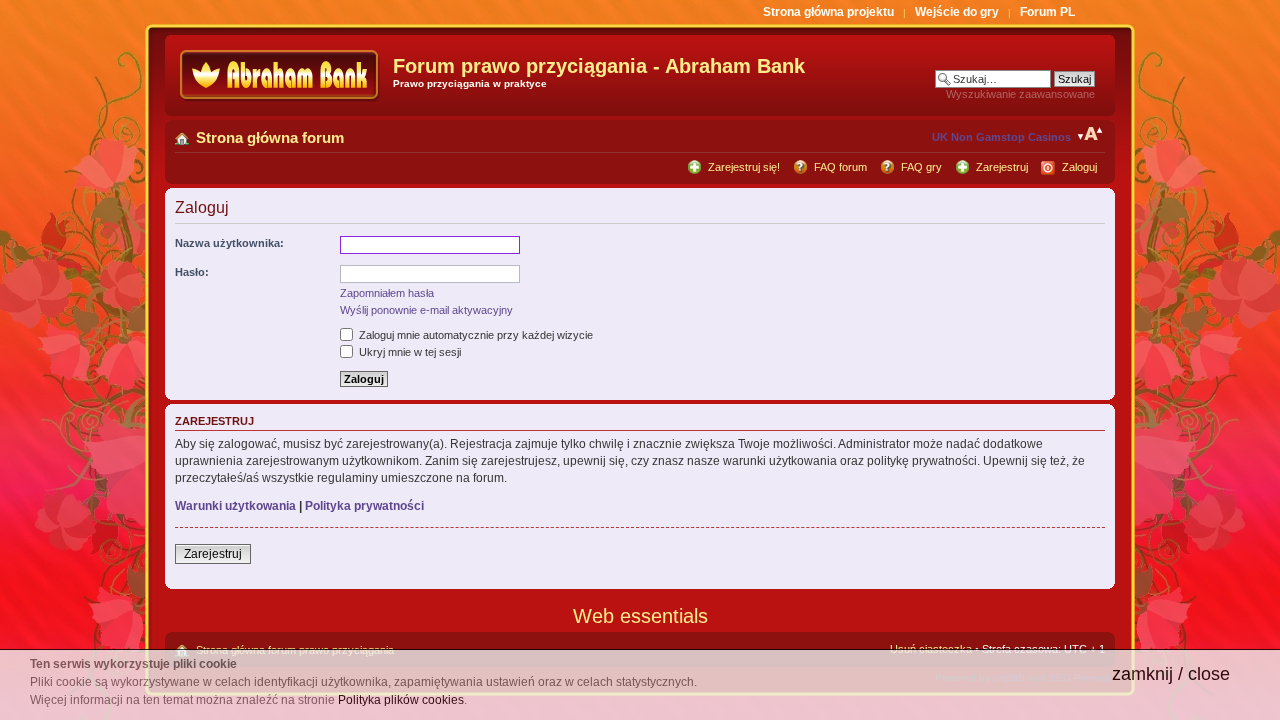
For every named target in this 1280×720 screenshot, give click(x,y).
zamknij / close (1171, 674)
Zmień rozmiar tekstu (1090, 134)
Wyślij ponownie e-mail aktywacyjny (426, 310)
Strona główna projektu (828, 12)
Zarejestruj (1002, 167)
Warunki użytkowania (235, 506)
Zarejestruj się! (744, 167)
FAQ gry (921, 167)
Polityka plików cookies (401, 700)
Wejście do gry (957, 12)
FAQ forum (840, 167)
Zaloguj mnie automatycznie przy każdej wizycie (474, 335)
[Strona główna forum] (281, 75)
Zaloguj (1079, 167)
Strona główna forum (270, 137)
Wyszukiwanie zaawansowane (1020, 94)
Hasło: (192, 272)
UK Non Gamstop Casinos (1001, 137)
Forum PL (1047, 12)
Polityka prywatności (364, 506)
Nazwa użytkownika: (229, 243)
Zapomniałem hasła (387, 293)
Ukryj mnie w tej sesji (408, 352)
